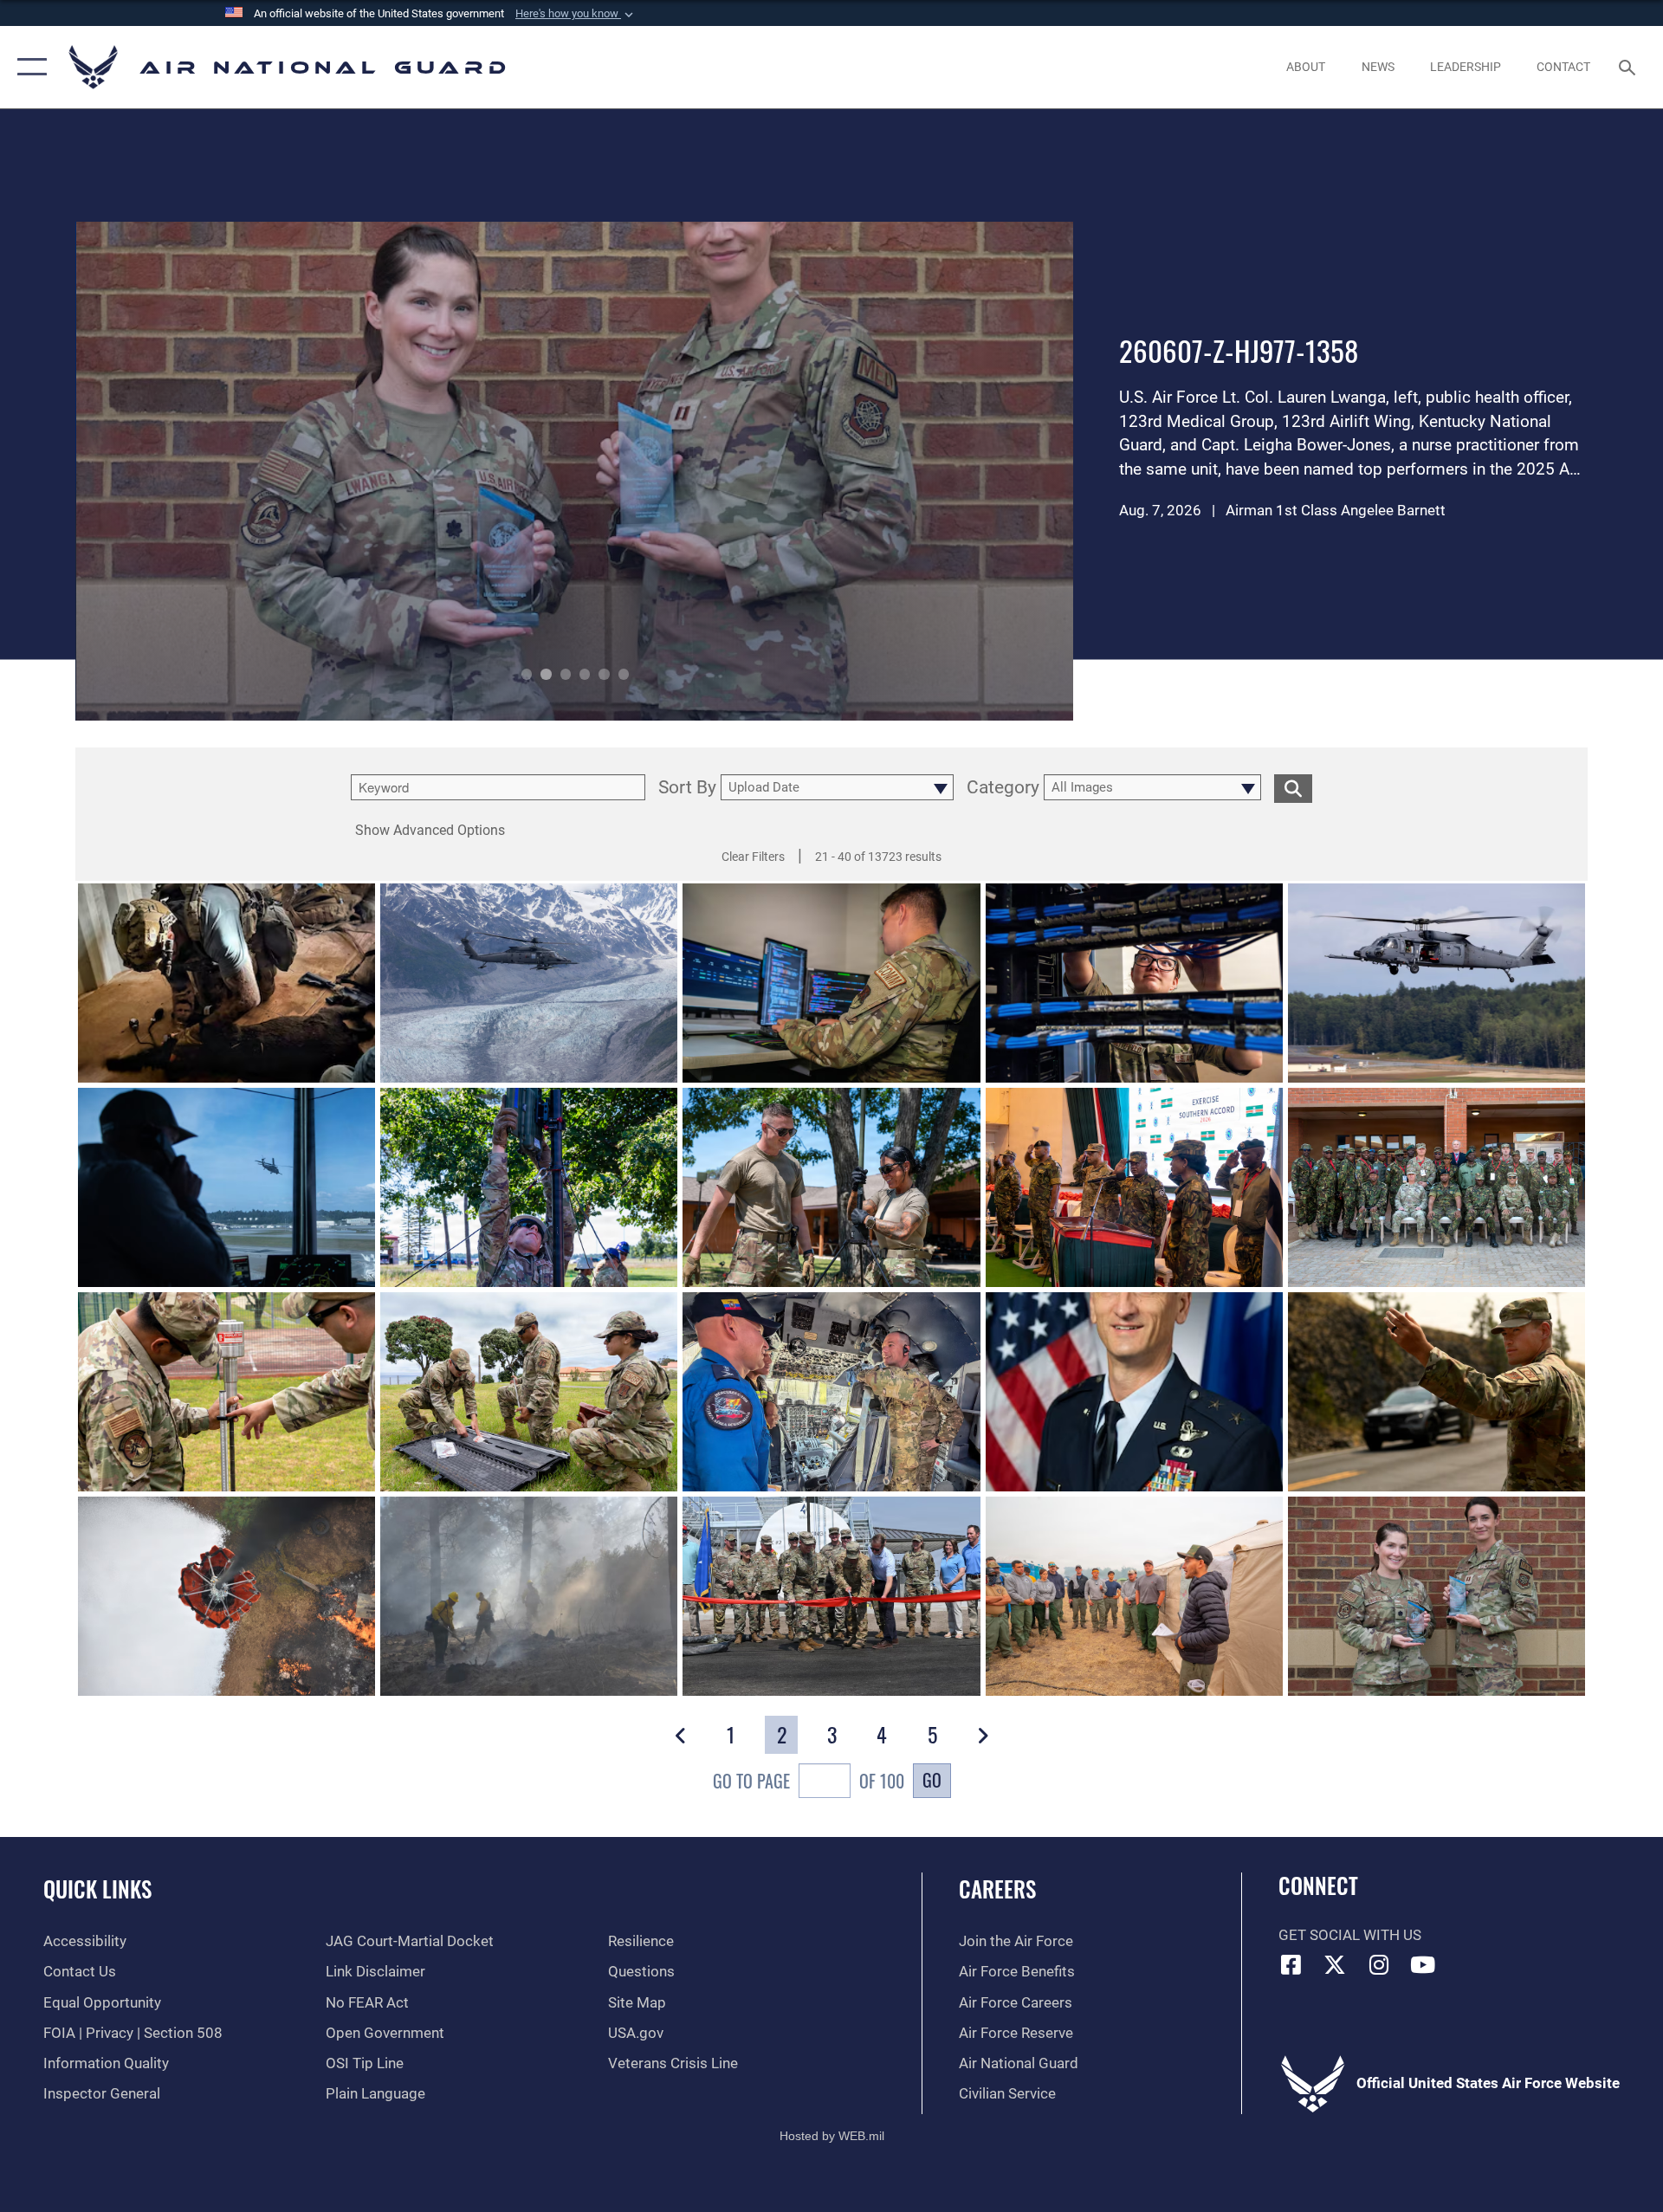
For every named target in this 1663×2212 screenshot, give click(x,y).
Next (975, 471)
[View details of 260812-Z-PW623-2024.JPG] (1437, 983)
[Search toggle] (1629, 67)
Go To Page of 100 (809, 1781)
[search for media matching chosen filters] (1293, 789)
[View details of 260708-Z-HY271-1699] (529, 983)
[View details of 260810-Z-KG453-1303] (1437, 1187)
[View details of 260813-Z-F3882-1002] (226, 983)
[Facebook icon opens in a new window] (1291, 1964)
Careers (997, 1889)
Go (932, 1780)
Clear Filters (753, 857)
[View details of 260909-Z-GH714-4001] (226, 1187)
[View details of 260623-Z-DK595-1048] (226, 1392)
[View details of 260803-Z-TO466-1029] (831, 1187)
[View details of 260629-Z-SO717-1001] (831, 983)
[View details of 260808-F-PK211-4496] (529, 1596)
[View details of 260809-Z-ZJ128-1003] (1134, 1596)
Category (1003, 788)
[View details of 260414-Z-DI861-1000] (831, 1392)
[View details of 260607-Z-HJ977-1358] (1437, 1596)
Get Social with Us (1350, 1935)
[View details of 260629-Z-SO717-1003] (1134, 983)
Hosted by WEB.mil (832, 2136)
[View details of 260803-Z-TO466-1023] (529, 1187)
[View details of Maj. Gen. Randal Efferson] (1134, 1392)
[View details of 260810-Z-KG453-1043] (1134, 1187)
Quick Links (97, 1889)
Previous (175, 471)
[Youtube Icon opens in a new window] (1423, 1964)
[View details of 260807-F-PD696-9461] (1437, 1392)
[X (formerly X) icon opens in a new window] (1335, 1964)
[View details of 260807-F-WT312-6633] (831, 1596)
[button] (576, 14)
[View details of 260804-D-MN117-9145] (226, 1596)
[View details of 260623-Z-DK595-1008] (529, 1392)
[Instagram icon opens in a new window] (1379, 1964)
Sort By (687, 788)
